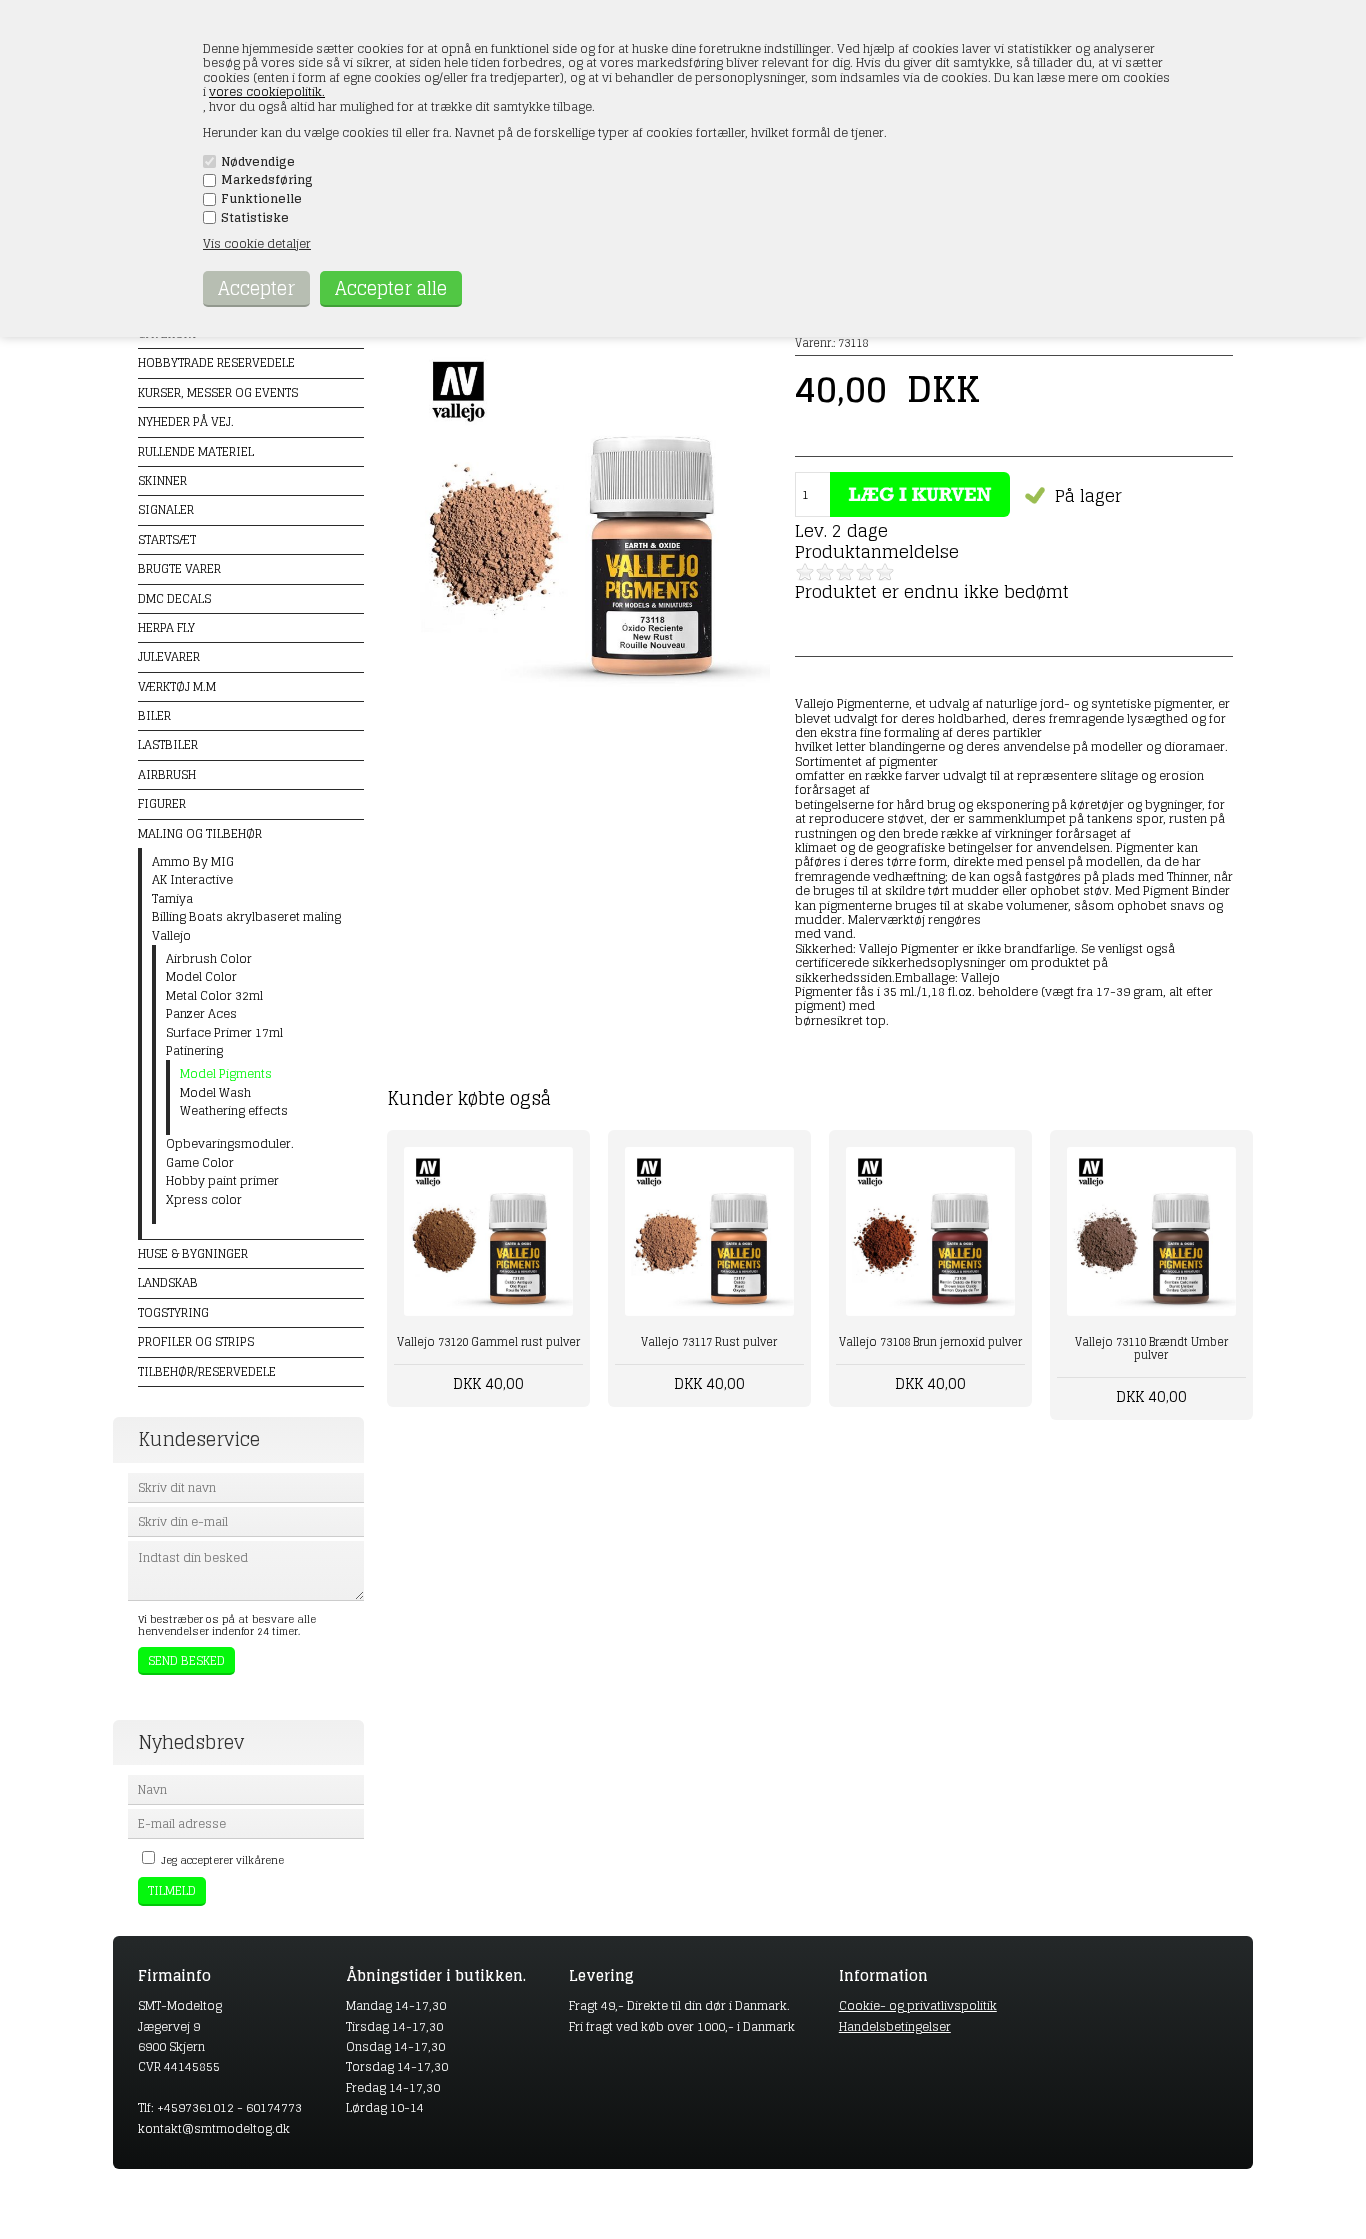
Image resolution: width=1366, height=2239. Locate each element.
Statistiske (255, 218)
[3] (845, 572)
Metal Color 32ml (214, 996)
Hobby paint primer (222, 1181)
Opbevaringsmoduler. (230, 1144)
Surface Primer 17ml (224, 1033)
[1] (805, 572)
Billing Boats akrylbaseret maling (246, 917)
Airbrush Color (209, 959)
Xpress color (204, 1200)
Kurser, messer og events (218, 392)
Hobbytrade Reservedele (216, 362)
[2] (825, 572)
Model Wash (215, 1093)
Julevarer (169, 656)
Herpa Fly (166, 627)
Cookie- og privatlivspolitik (918, 2005)
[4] (865, 572)
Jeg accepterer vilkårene (222, 1860)
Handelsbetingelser (895, 2026)
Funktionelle (261, 199)
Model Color (201, 977)
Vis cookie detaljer (257, 243)
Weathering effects (234, 1111)
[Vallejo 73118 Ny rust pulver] (589, 696)
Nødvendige (258, 162)
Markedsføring (267, 180)
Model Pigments (226, 1074)
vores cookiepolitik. (267, 91)
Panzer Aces (201, 1014)
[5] (885, 572)
